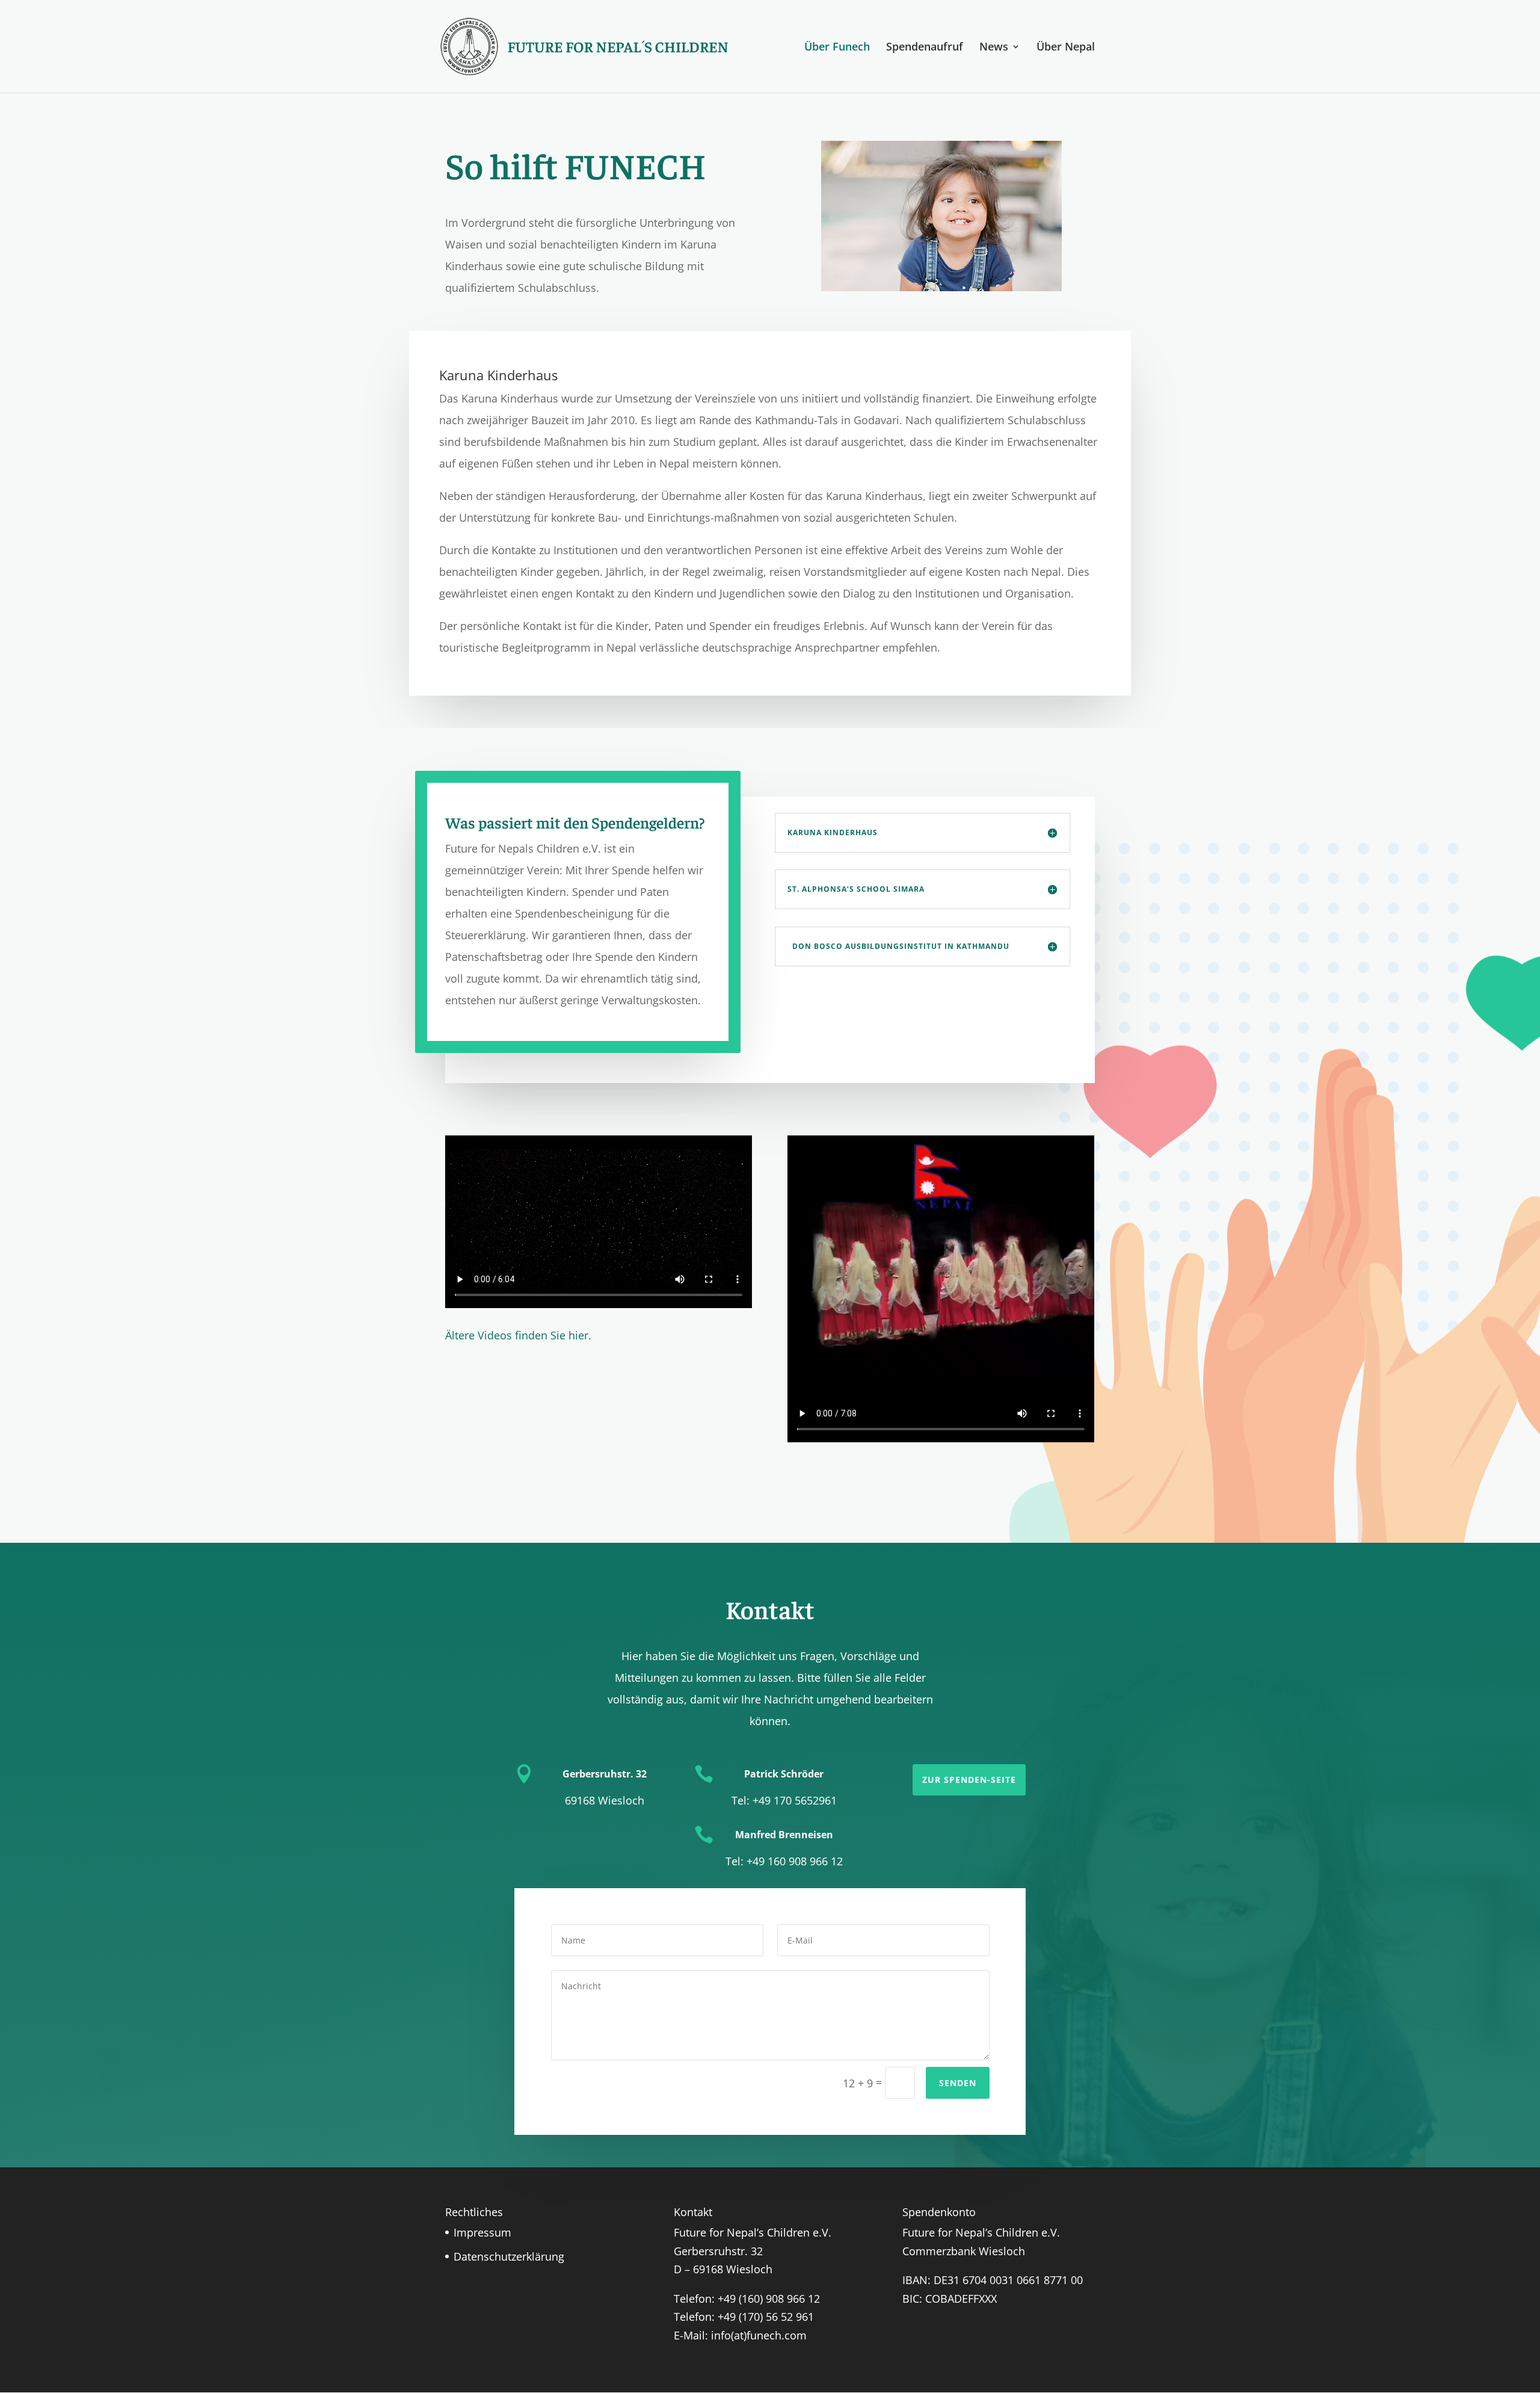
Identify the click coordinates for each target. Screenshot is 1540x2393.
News (994, 48)
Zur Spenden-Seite (969, 1780)
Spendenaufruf (925, 48)
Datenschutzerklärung (509, 2256)
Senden (958, 2083)
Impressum (482, 2232)
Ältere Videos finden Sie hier (517, 1335)
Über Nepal (1066, 48)
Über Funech (837, 48)
